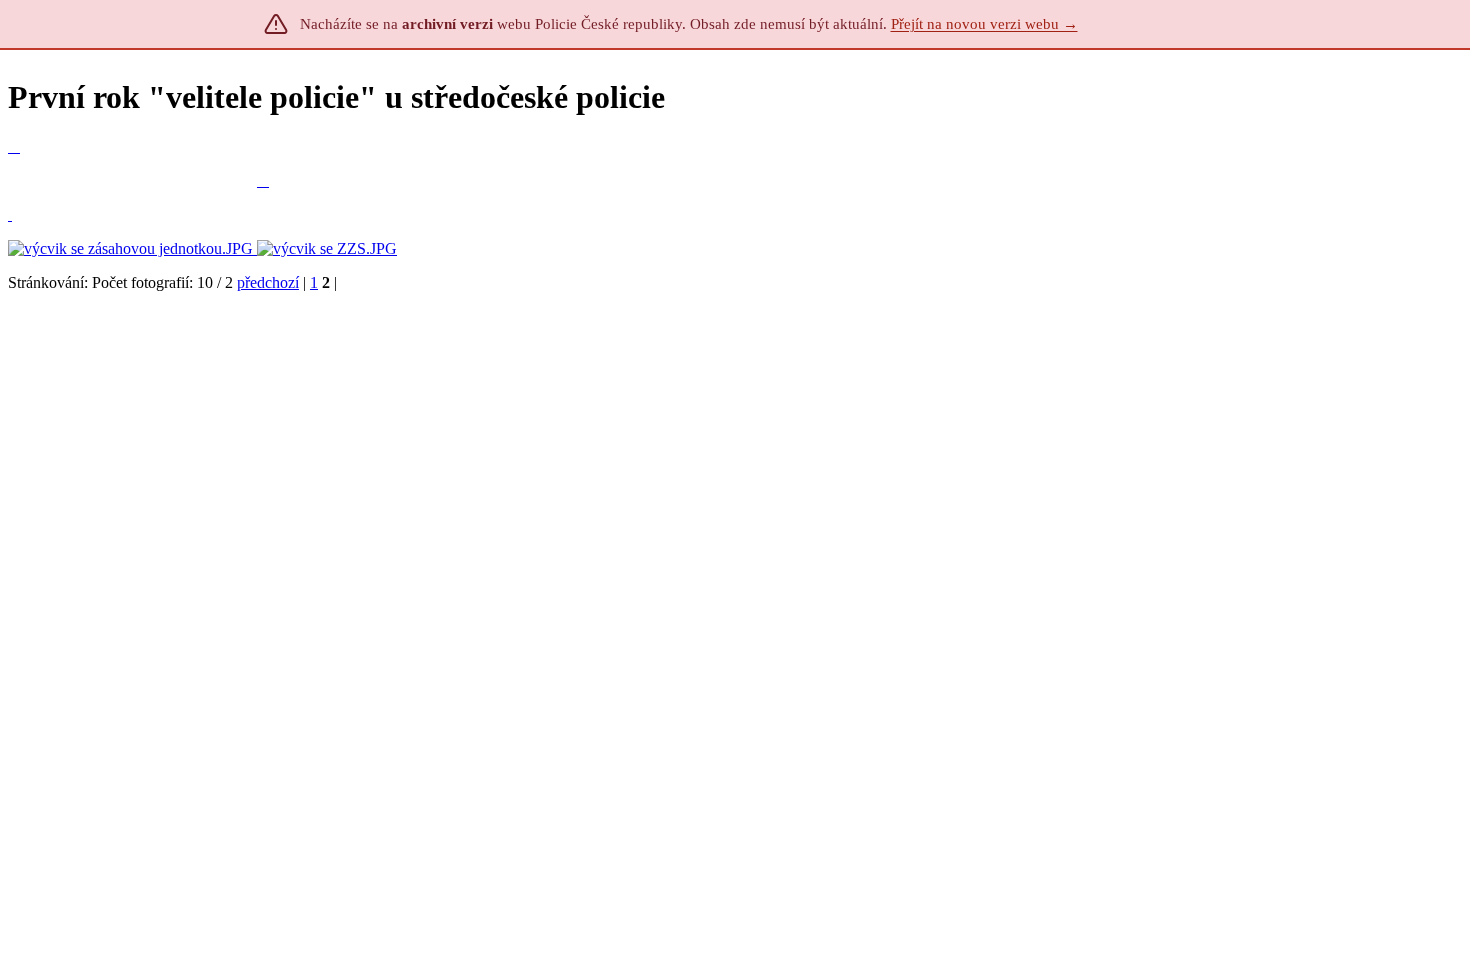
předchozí (268, 282)
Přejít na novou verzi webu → (984, 24)
